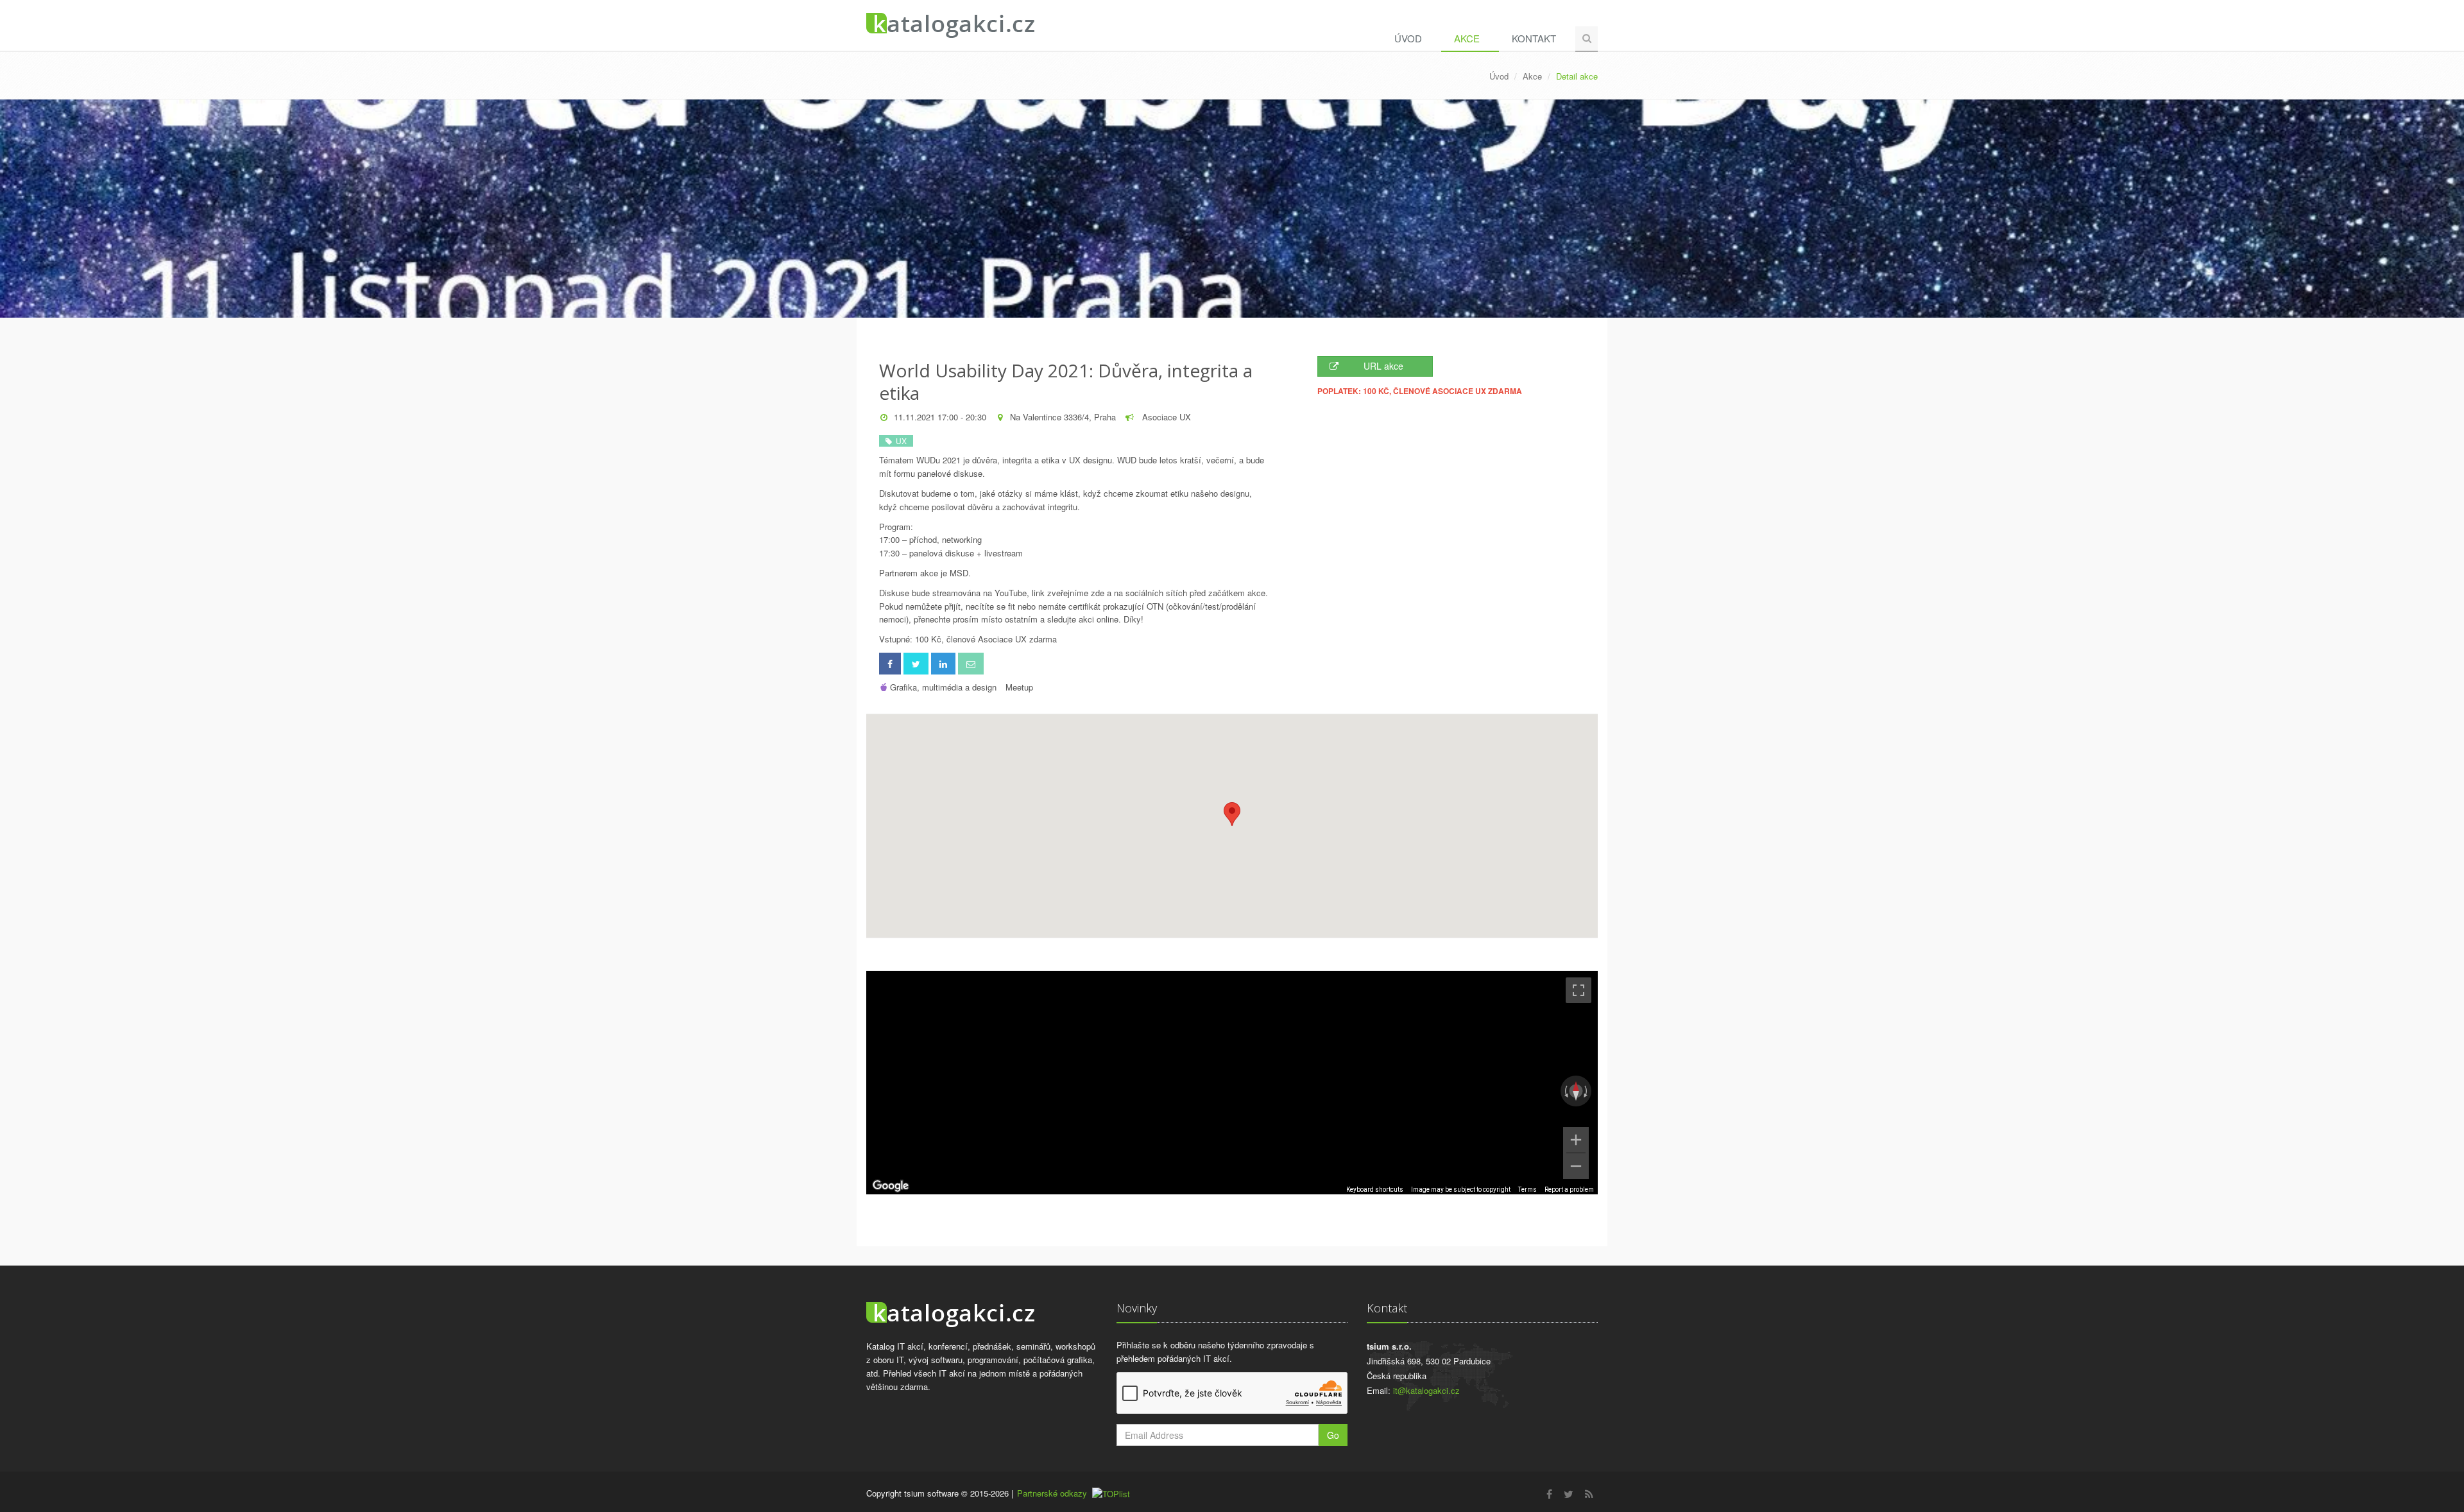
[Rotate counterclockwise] (1565, 1091)
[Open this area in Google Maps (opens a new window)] (891, 1186)
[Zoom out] (1576, 1166)
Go (1333, 1435)
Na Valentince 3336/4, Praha (1063, 417)
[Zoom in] (1576, 1140)
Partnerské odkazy (1052, 1493)
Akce (1467, 38)
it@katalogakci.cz (1426, 1390)
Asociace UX (1165, 417)
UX (899, 441)
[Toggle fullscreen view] (1579, 990)
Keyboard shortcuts (1375, 1190)
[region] (1232, 1083)
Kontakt (1534, 38)
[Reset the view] (1576, 1091)
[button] (1232, 814)
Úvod (1408, 38)
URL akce (1383, 366)
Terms (1527, 1190)
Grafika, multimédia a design (943, 687)
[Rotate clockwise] (1587, 1091)
